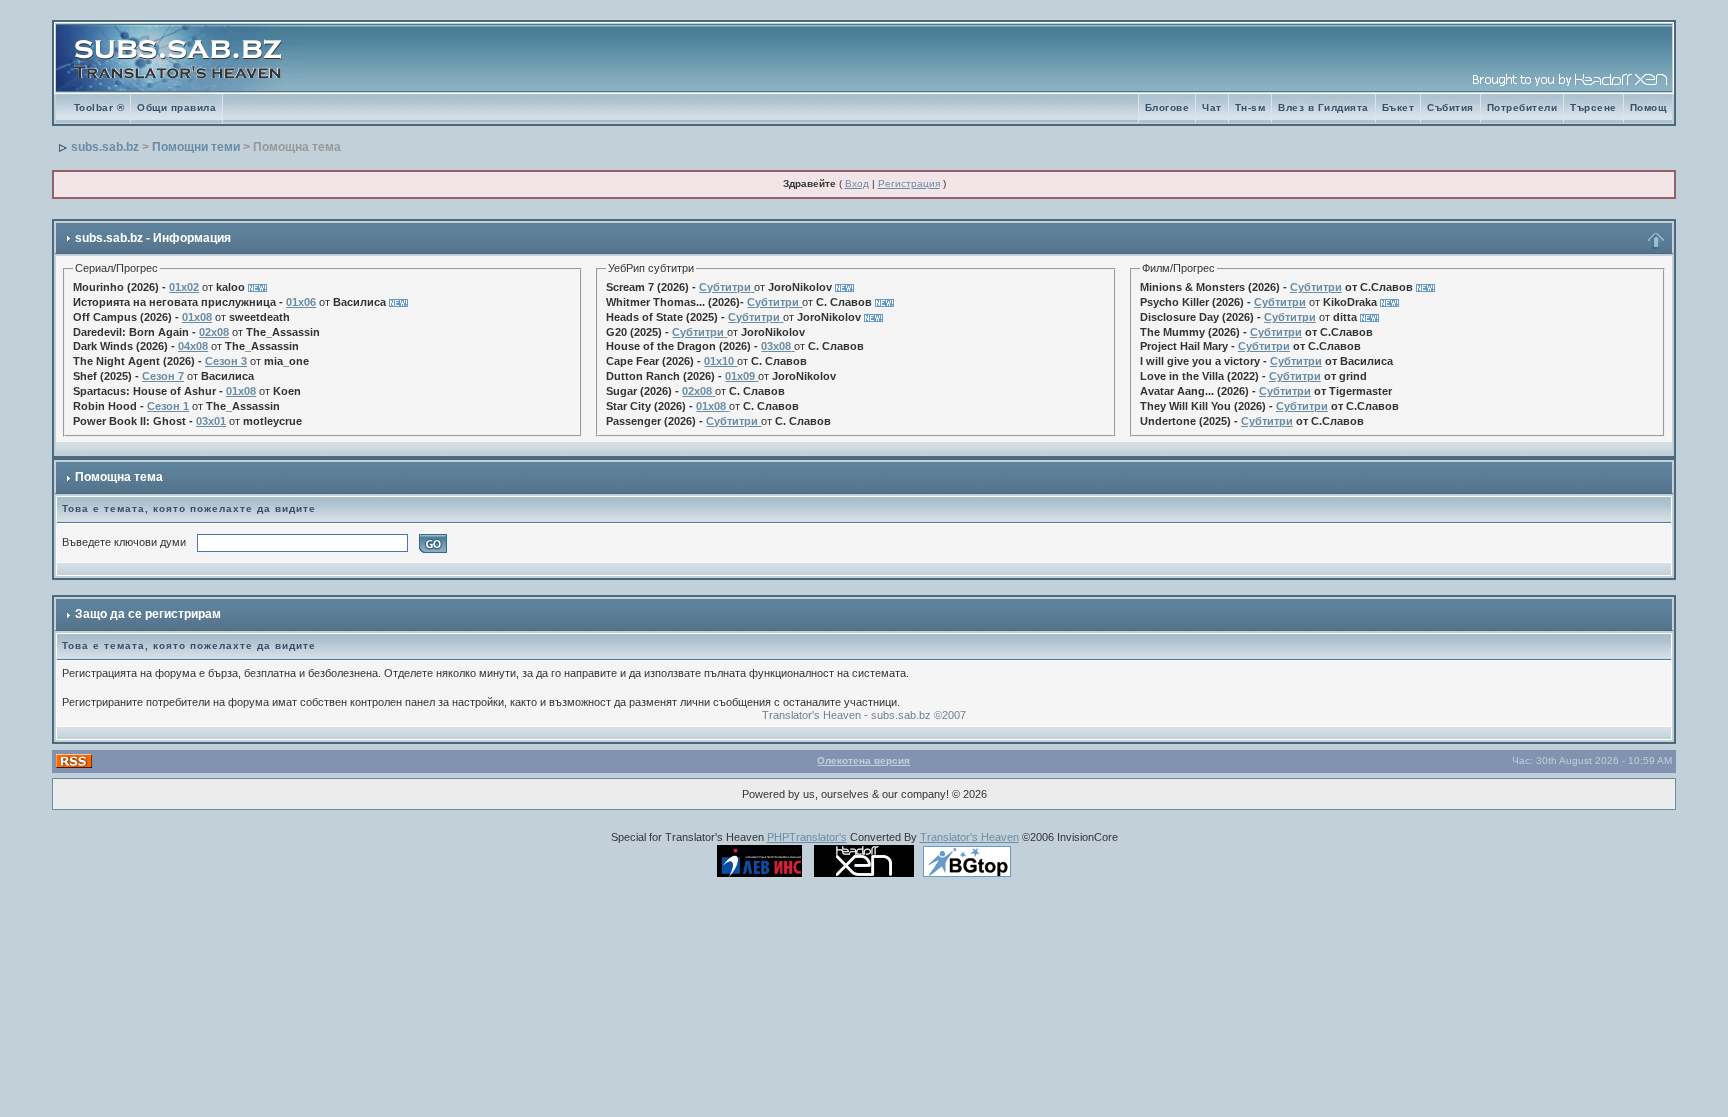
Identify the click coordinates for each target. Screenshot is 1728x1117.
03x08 (776, 346)
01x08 (197, 317)
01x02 (184, 287)
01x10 (719, 361)
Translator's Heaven (969, 837)
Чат (1212, 107)
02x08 (214, 332)
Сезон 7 (163, 376)
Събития (1450, 107)
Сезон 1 (168, 406)
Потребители (1522, 107)
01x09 (740, 376)
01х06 (301, 302)
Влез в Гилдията (1323, 107)
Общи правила (176, 107)
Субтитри (725, 287)
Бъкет (1398, 107)
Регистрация (909, 183)
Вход (857, 183)
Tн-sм (1250, 107)
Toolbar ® (99, 107)
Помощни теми (196, 147)
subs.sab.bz (105, 147)
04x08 (193, 346)
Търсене (1593, 107)
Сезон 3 (226, 361)
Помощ (1648, 107)
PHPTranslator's (807, 837)
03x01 (211, 421)
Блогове (1167, 107)
